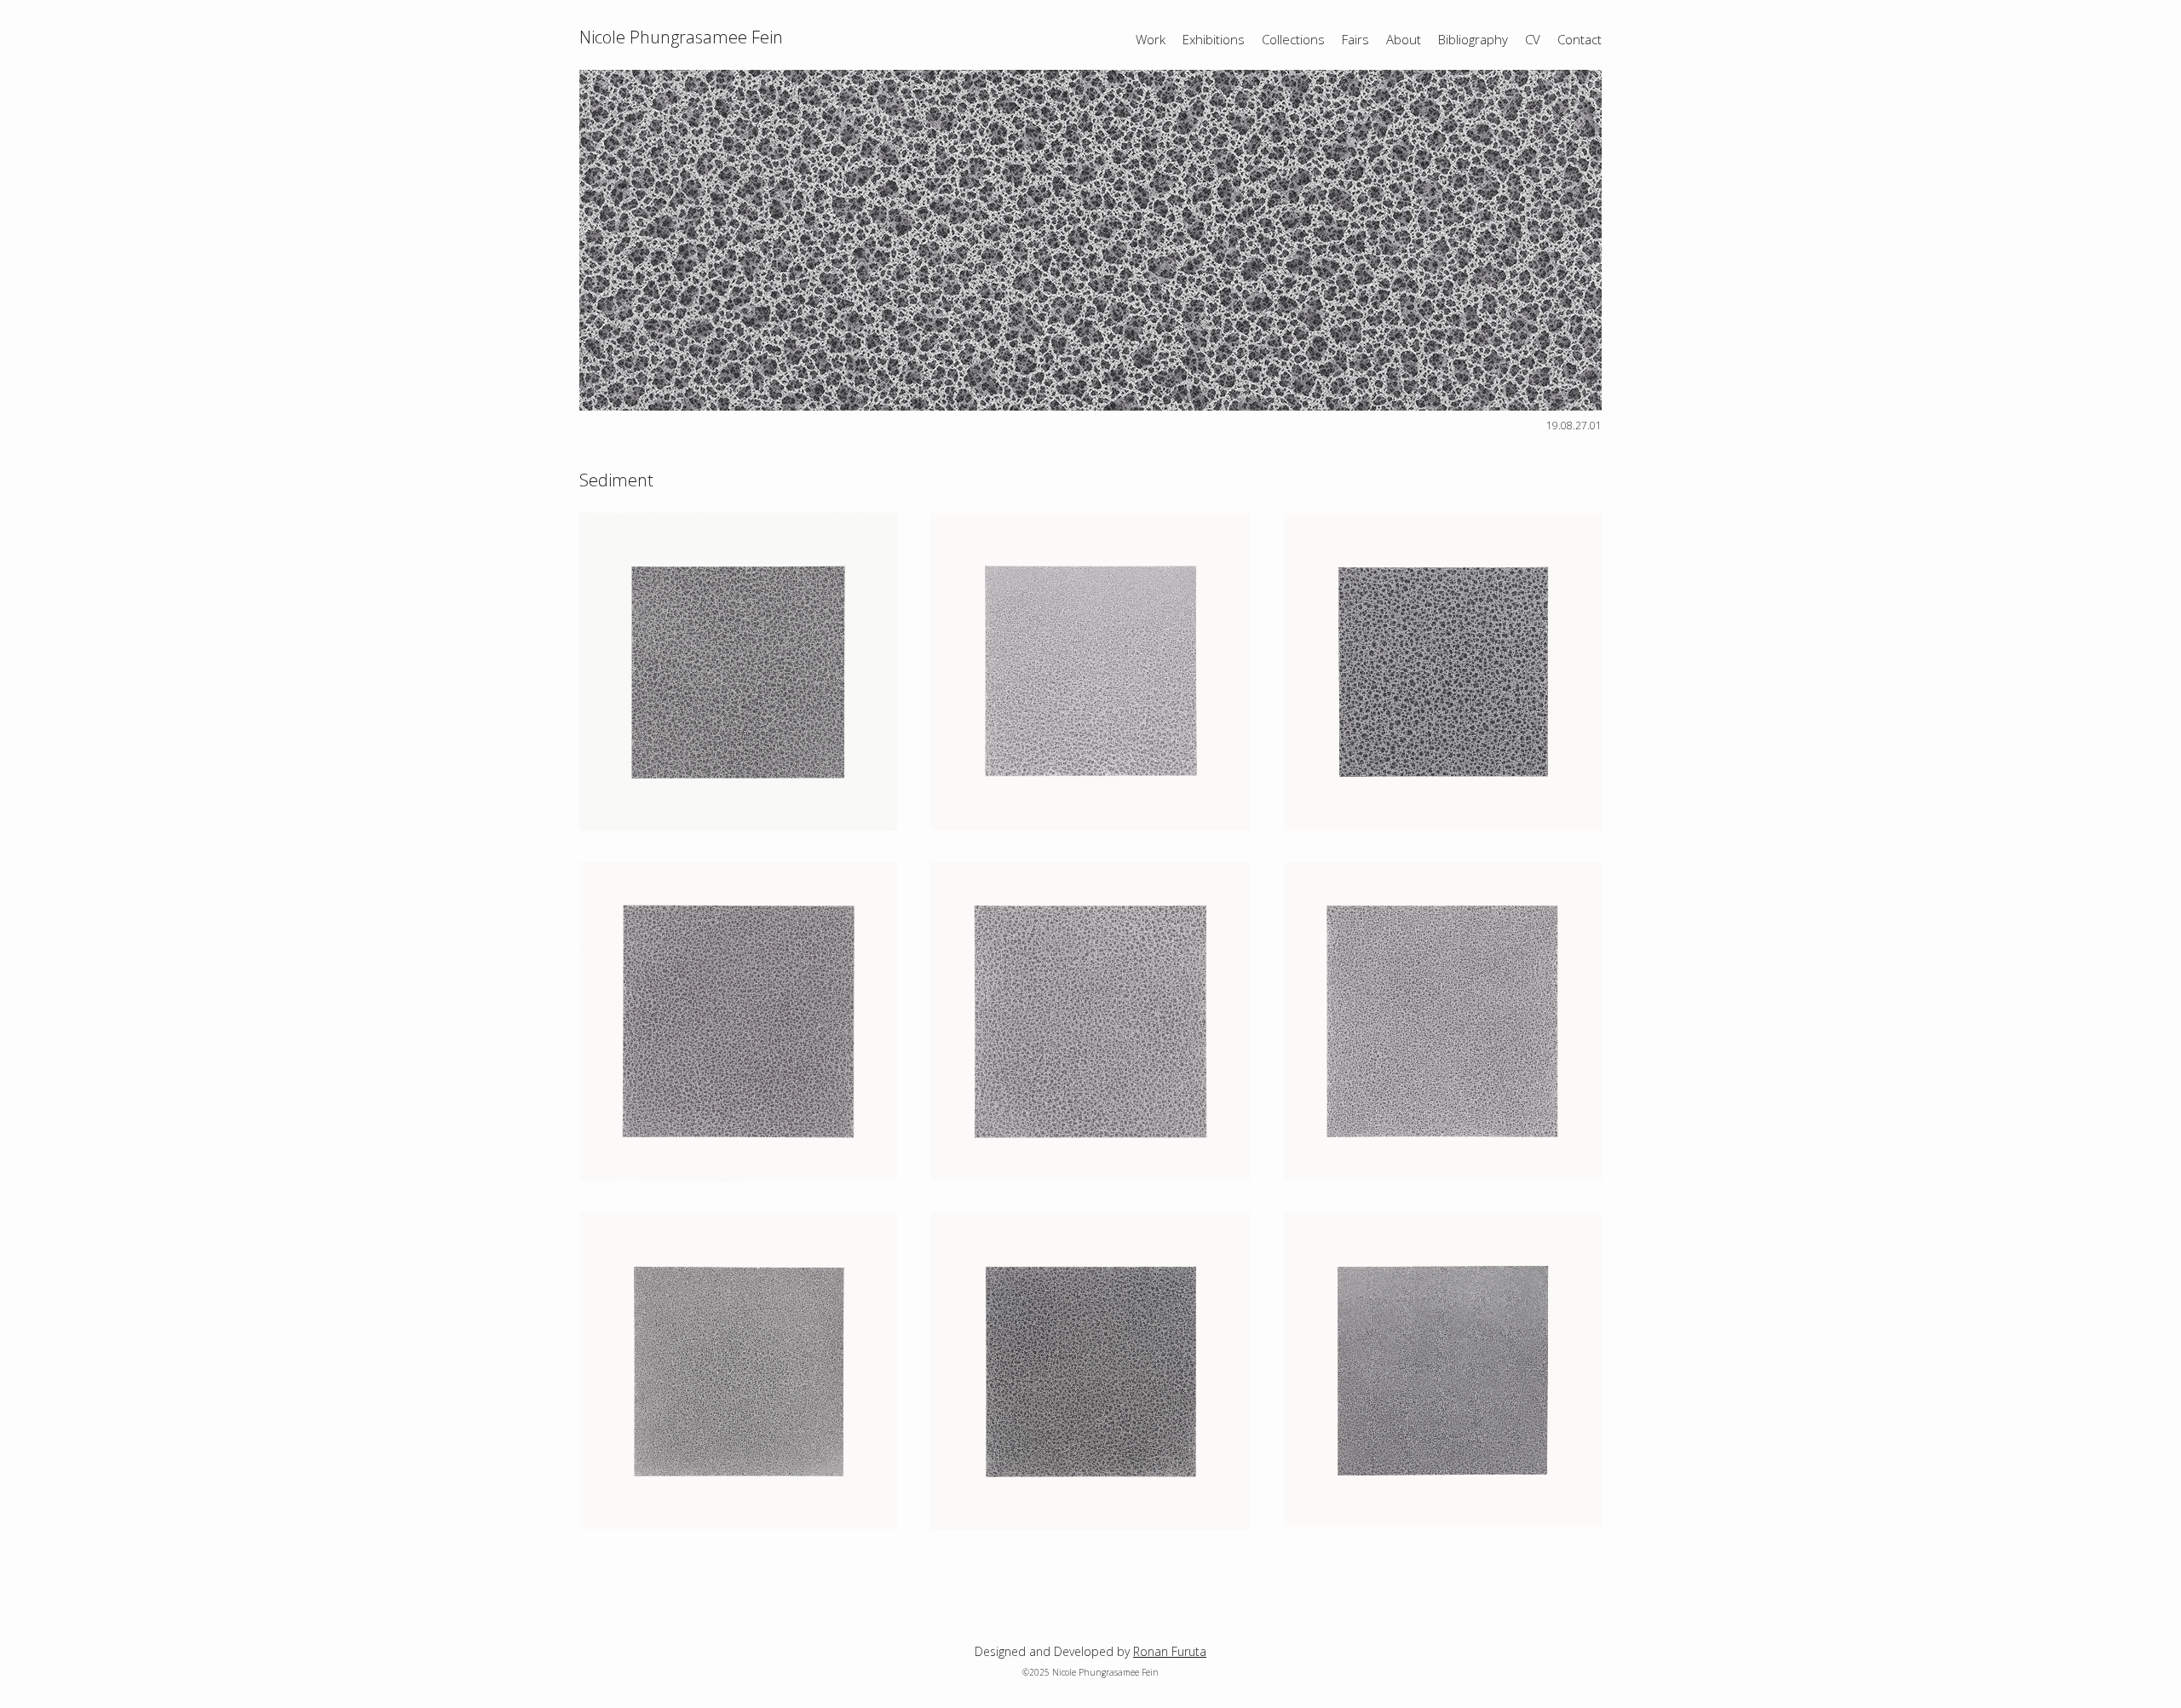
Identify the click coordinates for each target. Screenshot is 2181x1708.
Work (1151, 39)
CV (1533, 39)
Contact (1580, 39)
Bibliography (1473, 39)
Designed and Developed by (1090, 1651)
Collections (1293, 39)
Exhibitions (1214, 39)
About (1404, 39)
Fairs (1355, 39)
